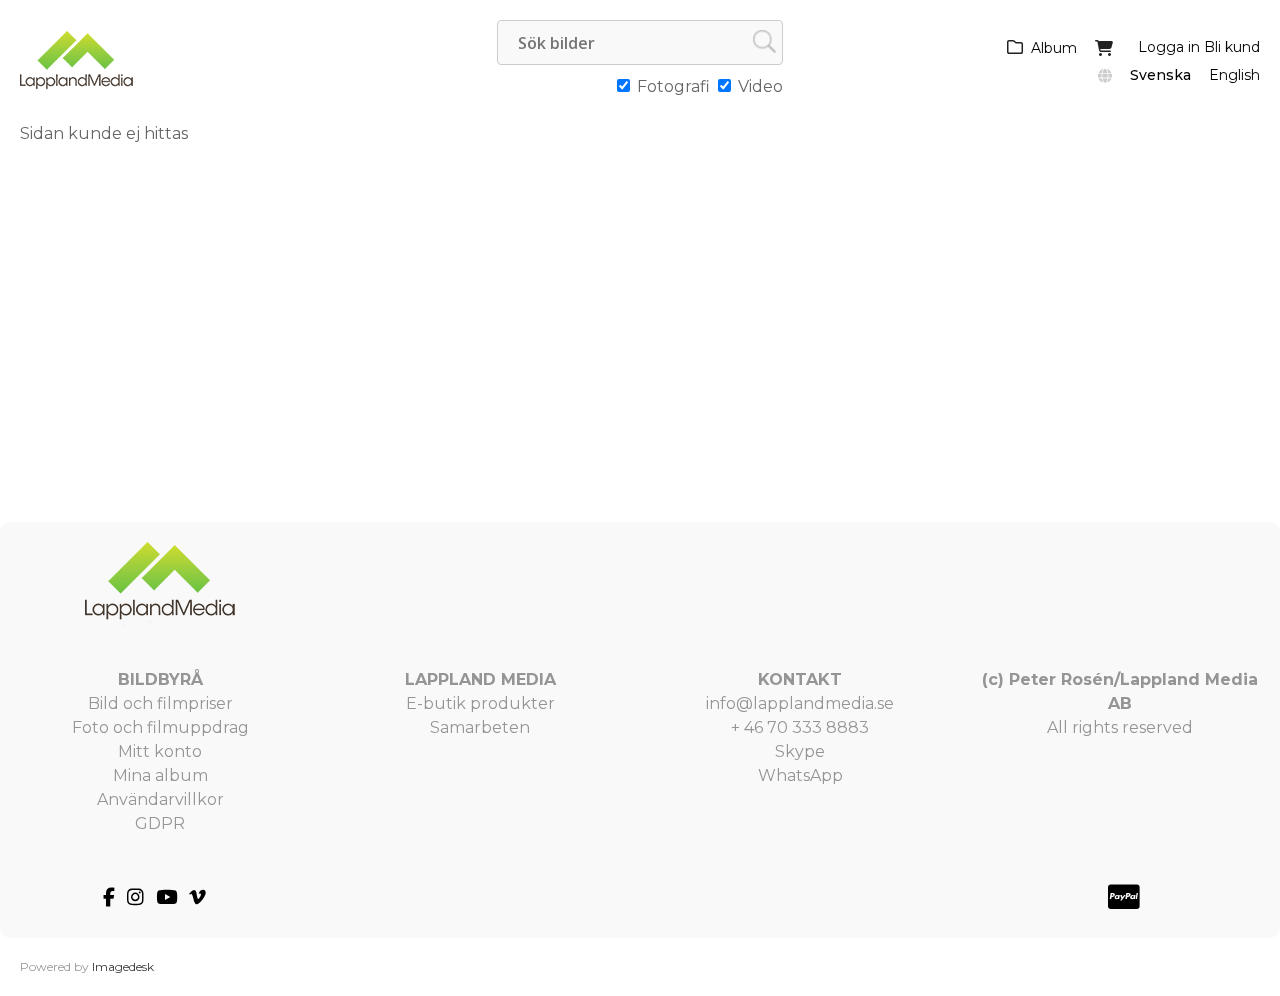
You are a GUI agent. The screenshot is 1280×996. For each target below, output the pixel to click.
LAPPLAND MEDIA (480, 679)
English (1234, 75)
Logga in (1169, 47)
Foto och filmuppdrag (160, 727)
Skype (800, 751)
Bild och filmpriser (160, 703)
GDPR (160, 823)
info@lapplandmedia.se (800, 703)
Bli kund (1232, 47)
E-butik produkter (480, 703)
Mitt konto (160, 751)
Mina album (160, 775)
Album (1054, 48)
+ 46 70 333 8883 (800, 727)
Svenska (1160, 75)
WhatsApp (800, 775)
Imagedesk (123, 966)
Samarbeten (480, 727)
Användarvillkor (160, 799)
